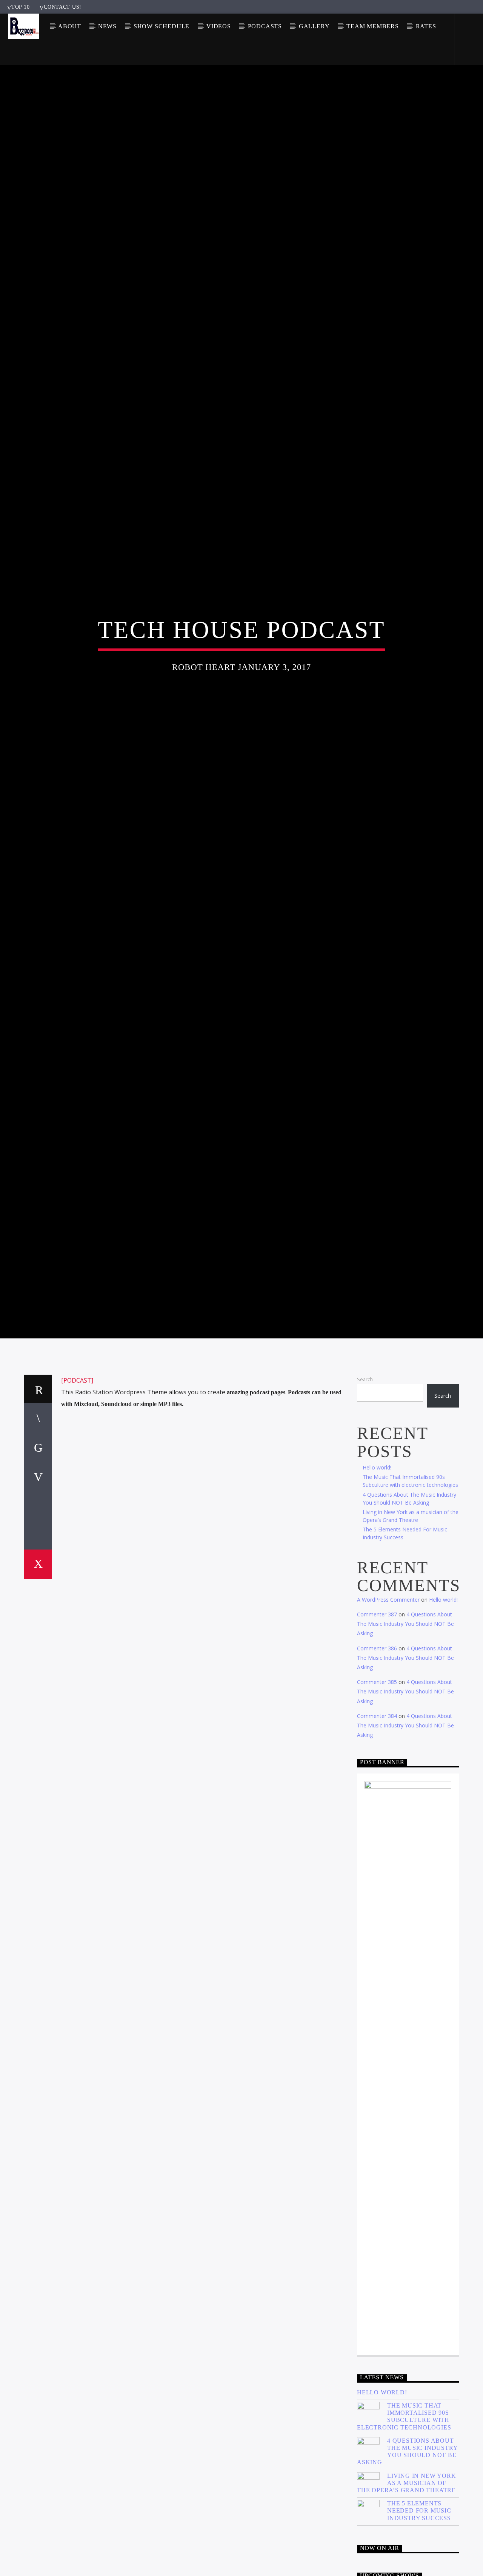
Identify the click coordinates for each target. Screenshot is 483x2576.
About (70, 26)
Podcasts (265, 26)
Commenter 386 (377, 1749)
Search (365, 1480)
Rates (426, 26)
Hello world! (377, 1569)
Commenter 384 (377, 1817)
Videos (219, 26)
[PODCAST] (77, 1482)
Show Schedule (162, 26)
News (107, 26)
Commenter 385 (377, 1783)
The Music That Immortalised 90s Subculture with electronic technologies (404, 2518)
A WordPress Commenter (388, 1701)
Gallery (314, 26)
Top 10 (20, 7)
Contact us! (63, 7)
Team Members (373, 26)
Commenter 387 (377, 1716)
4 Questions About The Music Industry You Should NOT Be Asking (405, 1725)
